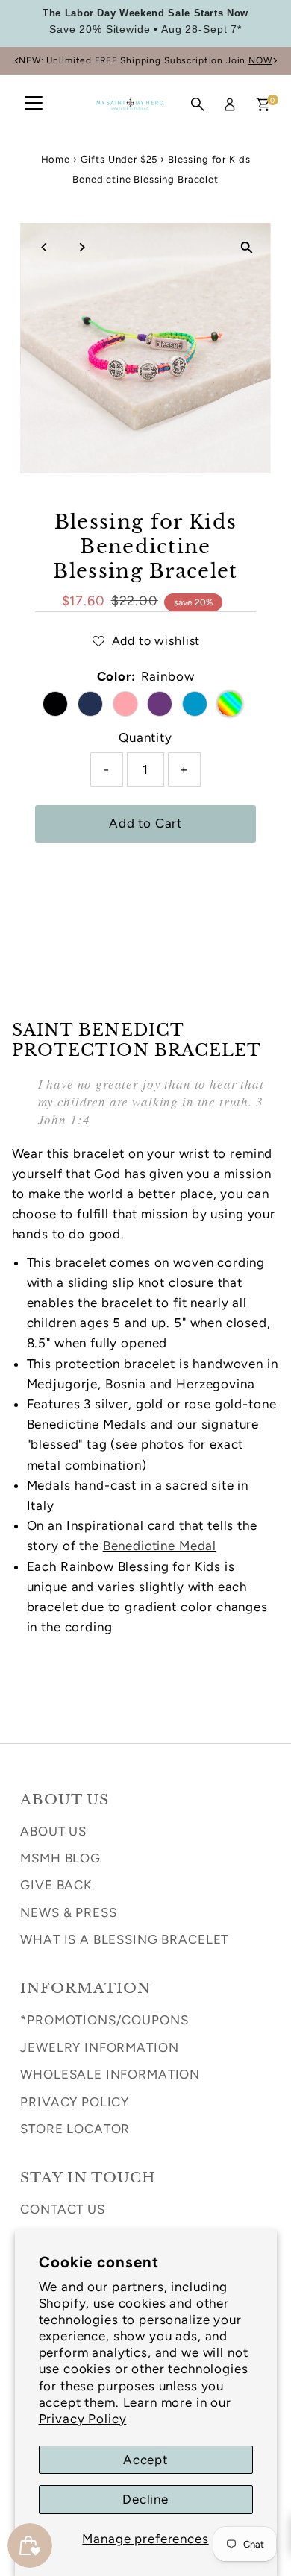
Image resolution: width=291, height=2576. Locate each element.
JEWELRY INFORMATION (99, 2047)
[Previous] (17, 61)
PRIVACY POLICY (75, 2102)
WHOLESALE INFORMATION (110, 2074)
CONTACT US (63, 2209)
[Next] (274, 61)
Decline (145, 2499)
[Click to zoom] (247, 247)
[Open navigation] (34, 104)
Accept (145, 2460)
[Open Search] (198, 104)
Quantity (145, 737)
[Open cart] (263, 104)
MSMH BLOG (60, 1858)
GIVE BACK (56, 1885)
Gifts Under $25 (119, 159)
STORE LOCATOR (75, 2129)
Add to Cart (145, 823)
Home (56, 159)
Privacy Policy (83, 2419)
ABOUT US (53, 1831)
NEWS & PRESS (68, 1912)
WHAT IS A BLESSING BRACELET (124, 1939)
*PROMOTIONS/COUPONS (104, 2020)
